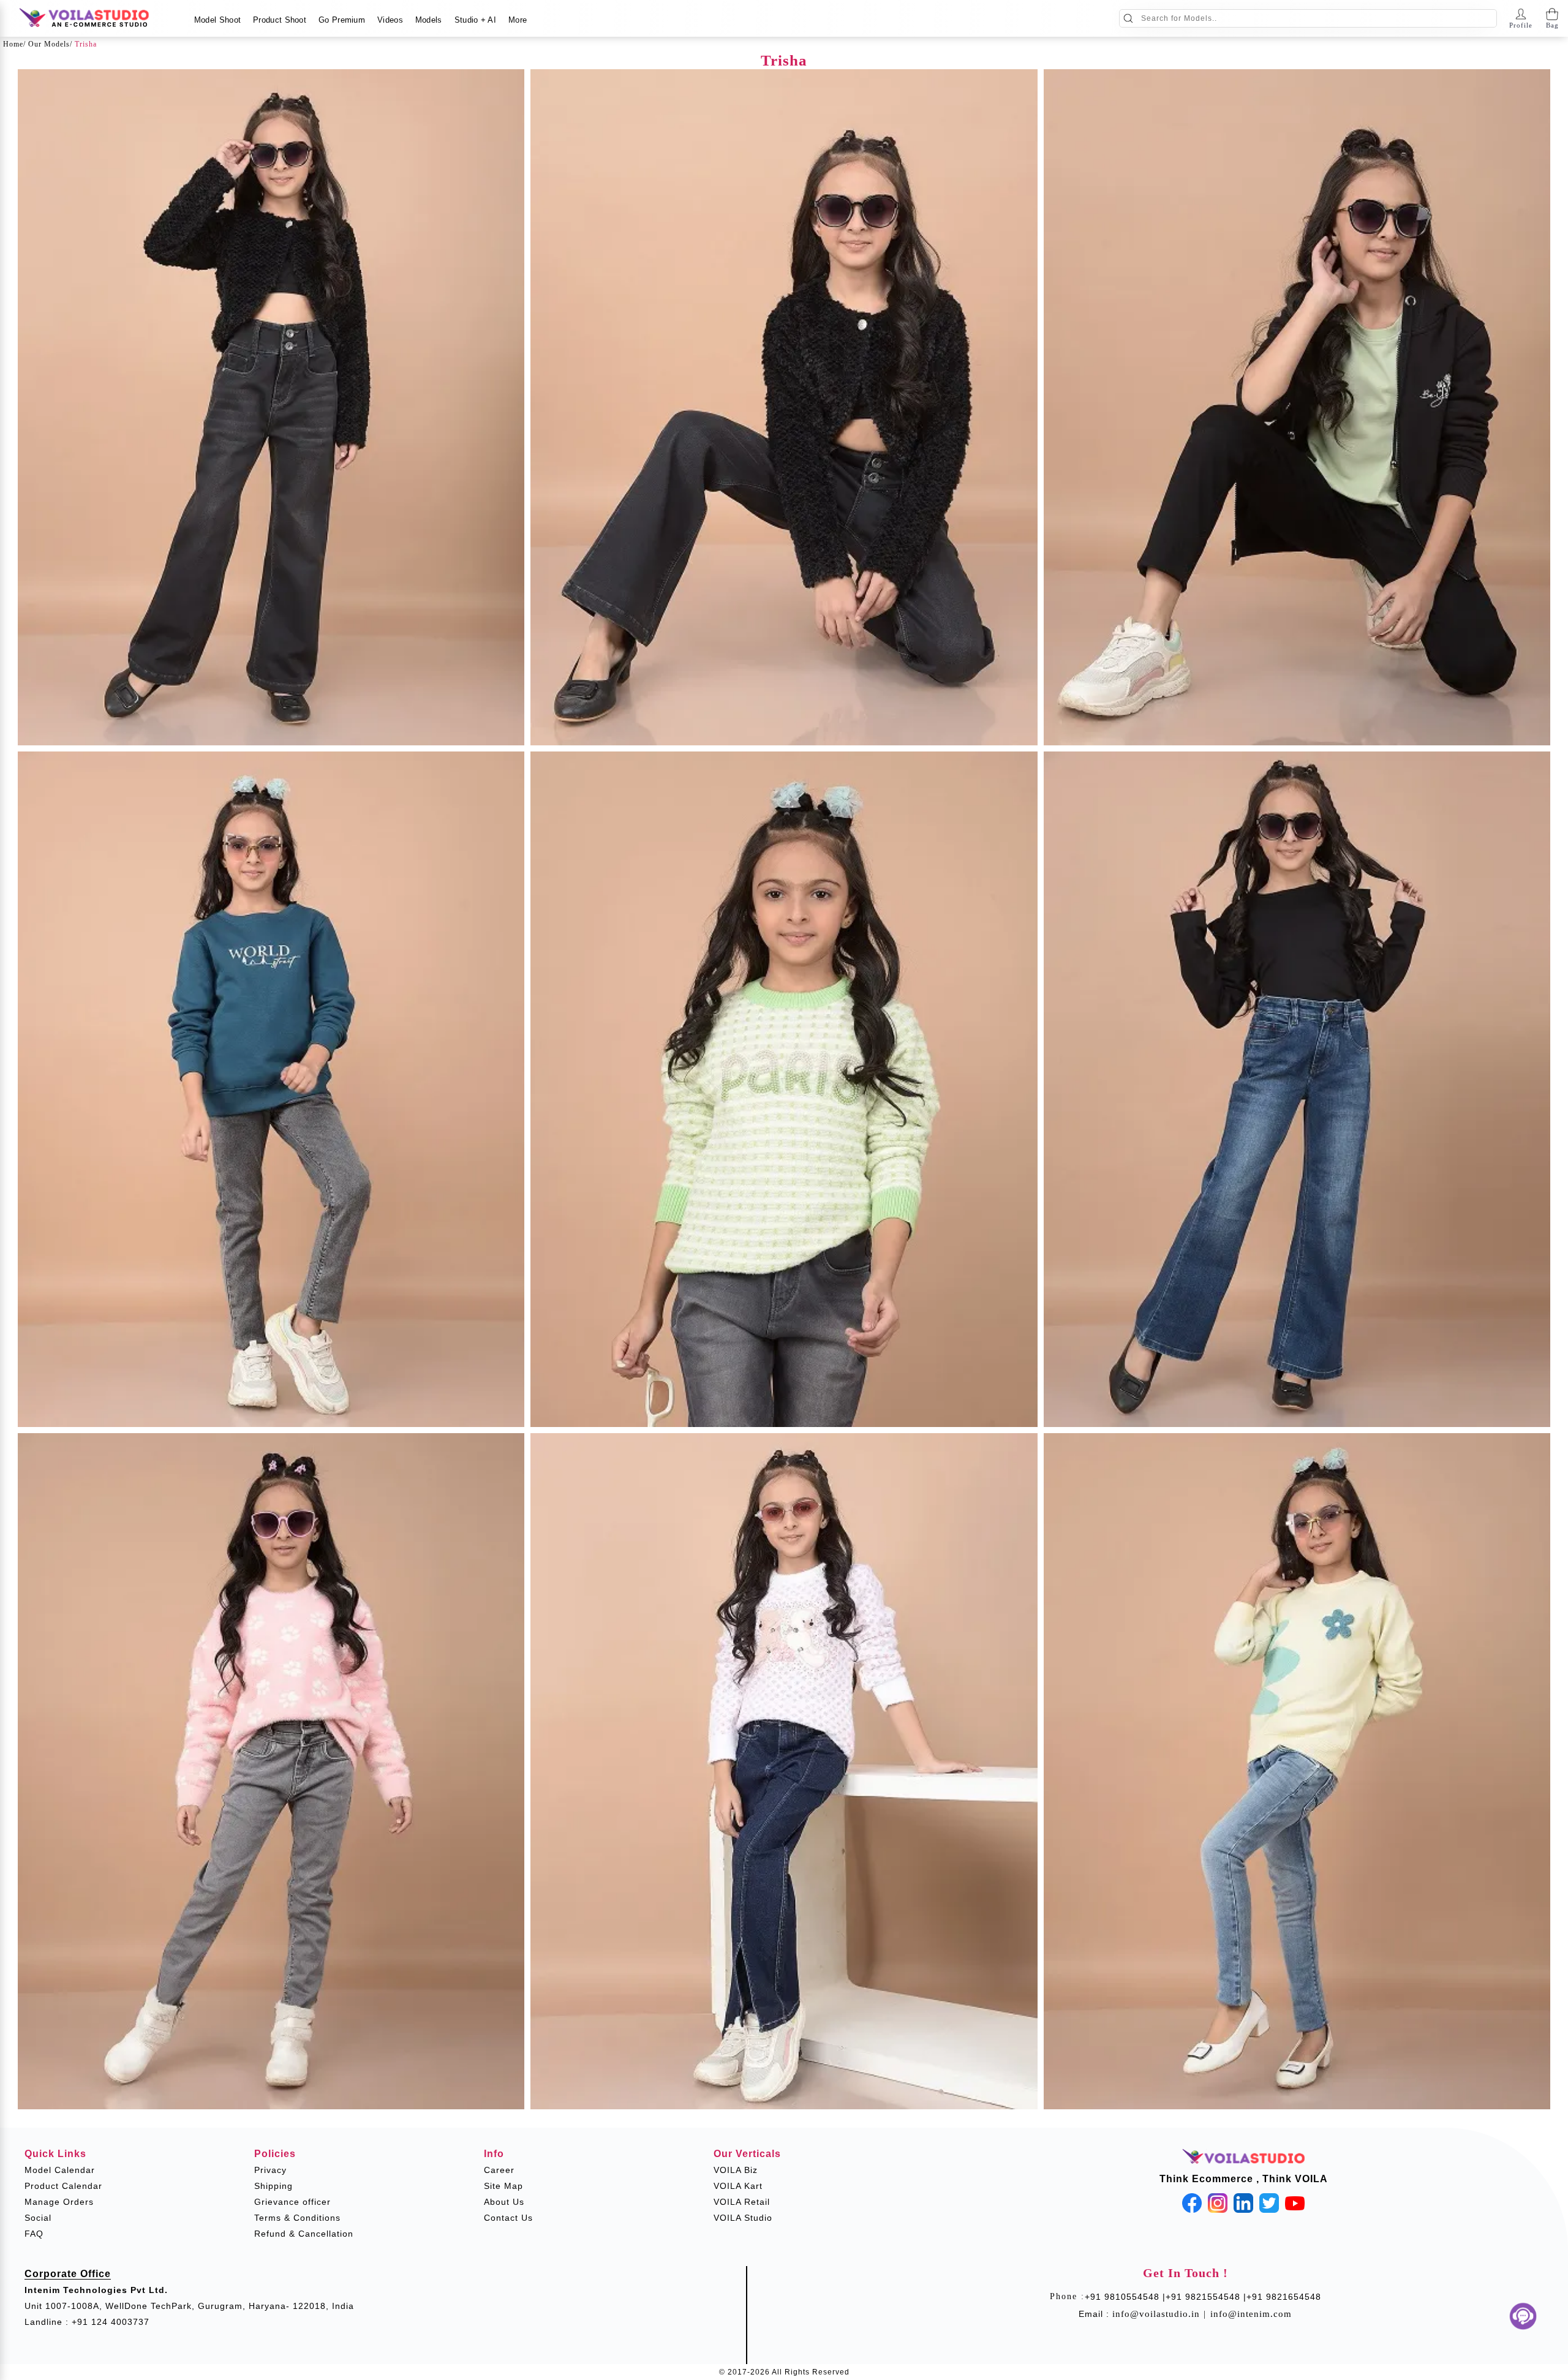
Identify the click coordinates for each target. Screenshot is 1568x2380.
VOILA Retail (742, 2202)
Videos (390, 20)
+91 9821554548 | (1206, 2297)
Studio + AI (475, 20)
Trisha (86, 44)
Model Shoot (217, 20)
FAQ (34, 2234)
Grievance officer (292, 2202)
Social (38, 2218)
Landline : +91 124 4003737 (87, 2322)
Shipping (273, 2186)
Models (429, 20)
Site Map (503, 2186)
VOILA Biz (736, 2170)
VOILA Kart (738, 2186)
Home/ (14, 44)
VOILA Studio (743, 2218)
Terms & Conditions (297, 2218)
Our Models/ (50, 44)
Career (499, 2170)
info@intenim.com (1251, 2314)
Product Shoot (280, 20)
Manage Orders (59, 2202)
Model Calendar (60, 2170)
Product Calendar (63, 2186)
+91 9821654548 (1284, 2297)
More (518, 20)
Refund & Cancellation (304, 2234)
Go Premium (342, 20)
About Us (504, 2202)
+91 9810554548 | (1125, 2297)
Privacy (270, 2170)
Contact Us (508, 2218)
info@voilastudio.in (1156, 2314)
